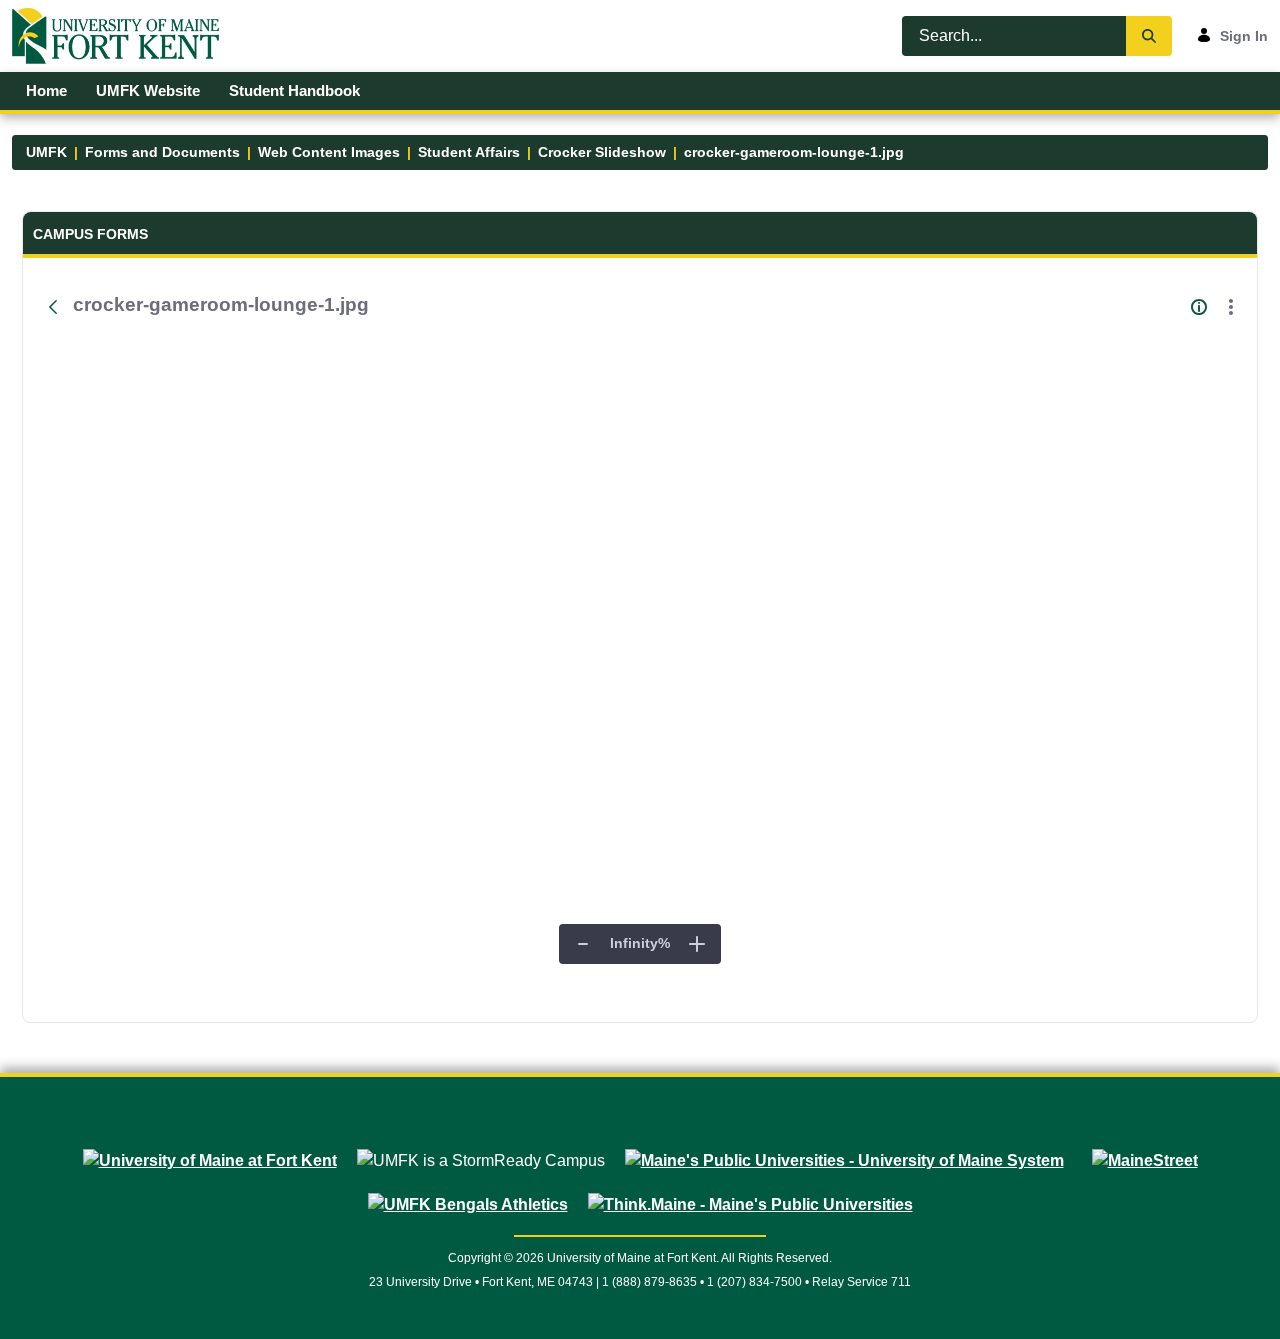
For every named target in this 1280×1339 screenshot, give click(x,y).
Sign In (1244, 36)
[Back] (53, 307)
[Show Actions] (1231, 307)
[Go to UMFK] (123, 36)
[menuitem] (47, 91)
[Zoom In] (697, 944)
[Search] (1149, 36)
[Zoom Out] (583, 944)
